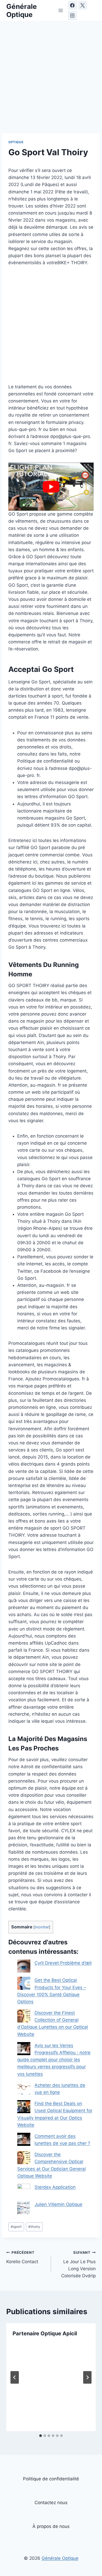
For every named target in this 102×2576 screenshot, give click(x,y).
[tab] (41, 2436)
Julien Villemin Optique (58, 2204)
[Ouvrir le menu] (61, 10)
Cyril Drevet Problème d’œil (63, 1963)
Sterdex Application (55, 2187)
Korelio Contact (22, 2257)
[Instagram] (72, 16)
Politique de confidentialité (51, 2479)
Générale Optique (60, 2558)
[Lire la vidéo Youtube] (51, 486)
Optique (16, 142)
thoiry (34, 2227)
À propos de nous (51, 2526)
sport (16, 2227)
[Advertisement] (51, 80)
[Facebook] (72, 5)
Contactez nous (51, 2503)
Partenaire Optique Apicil (45, 2333)
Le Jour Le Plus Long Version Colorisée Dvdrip (78, 2264)
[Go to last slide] (15, 2377)
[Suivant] (87, 2377)
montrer (42, 1927)
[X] (83, 5)
